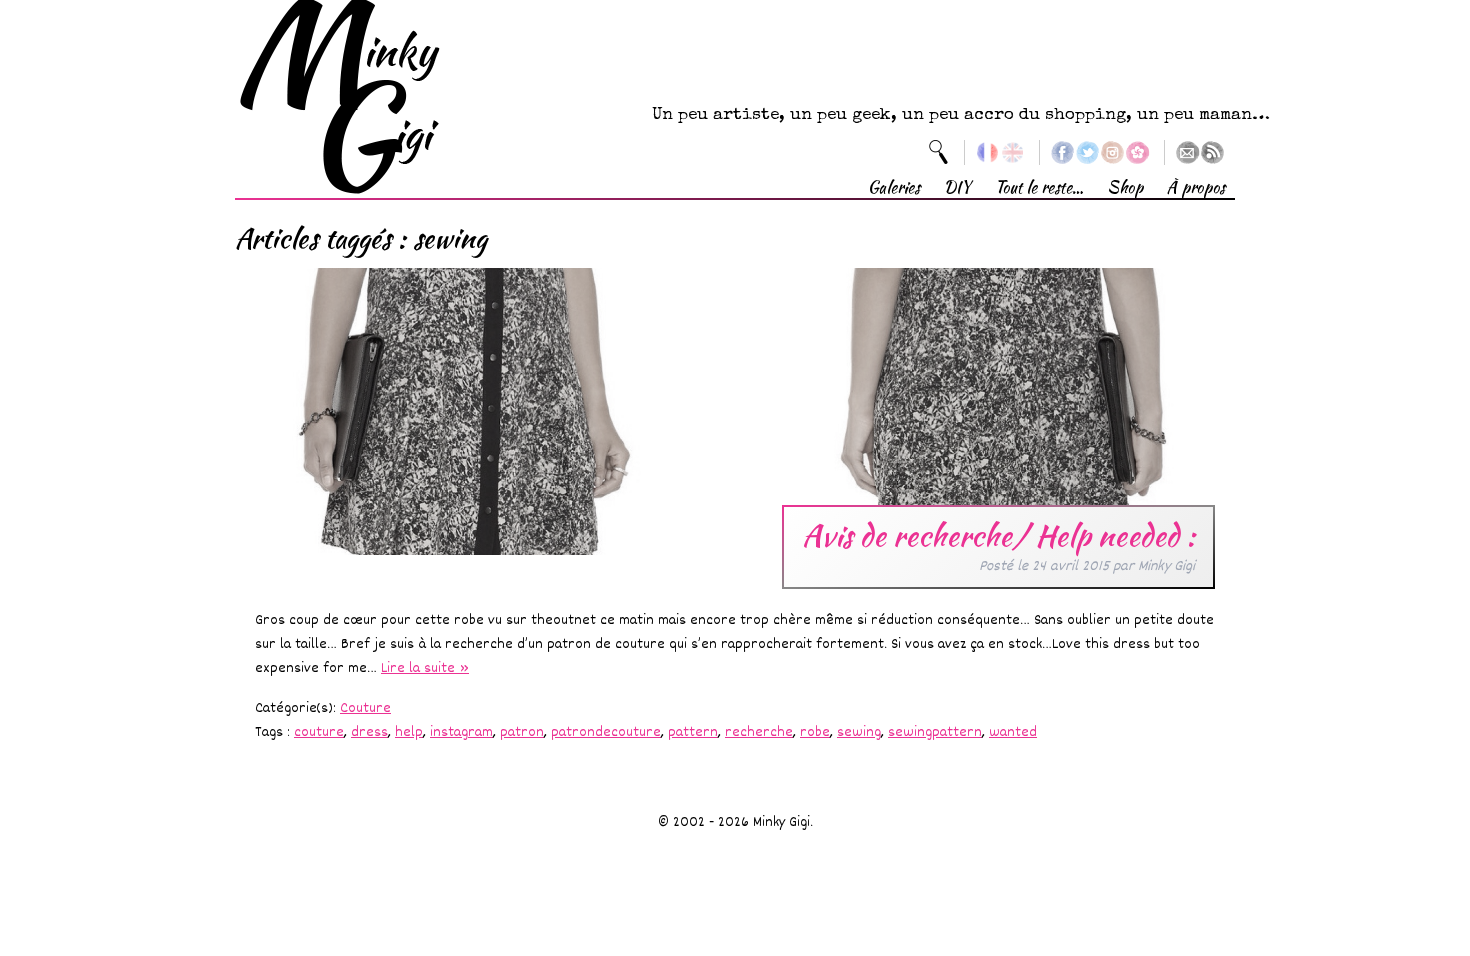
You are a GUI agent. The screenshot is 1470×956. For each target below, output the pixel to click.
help (409, 732)
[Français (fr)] (987, 152)
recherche (759, 732)
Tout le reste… (1039, 187)
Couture (365, 708)
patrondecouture (606, 732)
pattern (693, 732)
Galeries (894, 187)
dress (369, 732)
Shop (1125, 187)
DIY (957, 187)
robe (815, 732)
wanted (1013, 732)
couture (319, 732)
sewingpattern (935, 732)
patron (522, 732)
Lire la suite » (425, 668)
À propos (1196, 187)
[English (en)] (1012, 152)
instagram (461, 732)
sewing (859, 732)
